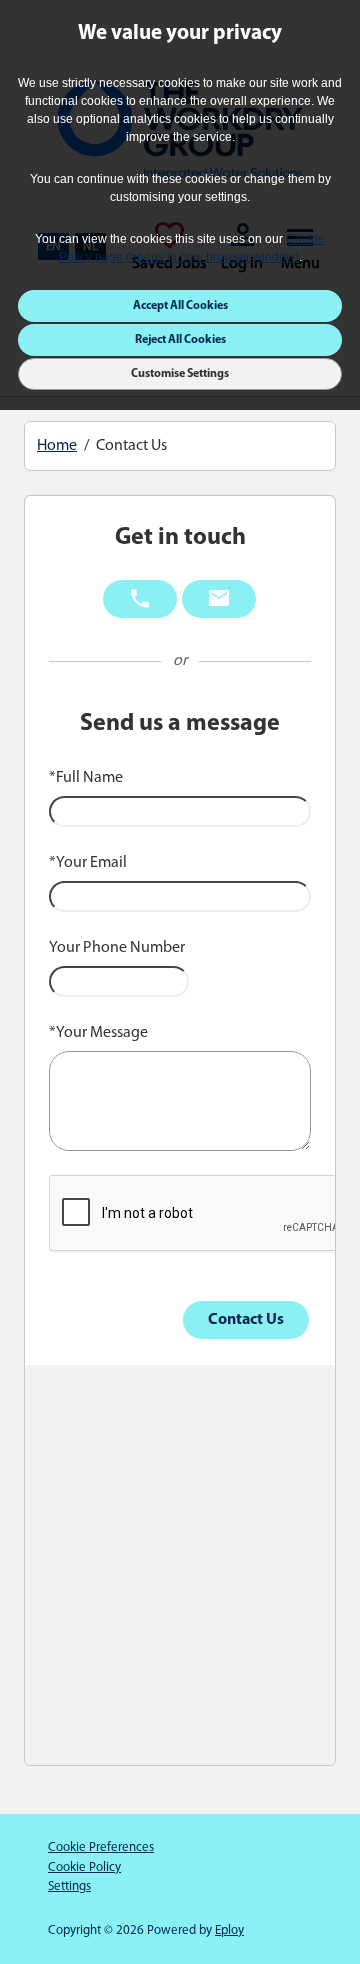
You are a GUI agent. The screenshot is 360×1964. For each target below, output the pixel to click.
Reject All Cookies (180, 340)
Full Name (86, 778)
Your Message (98, 1033)
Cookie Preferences (101, 1847)
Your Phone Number (117, 948)
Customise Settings (180, 374)
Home (57, 446)
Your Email (88, 863)
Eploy (229, 1930)
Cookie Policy (84, 1867)
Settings (69, 1886)
